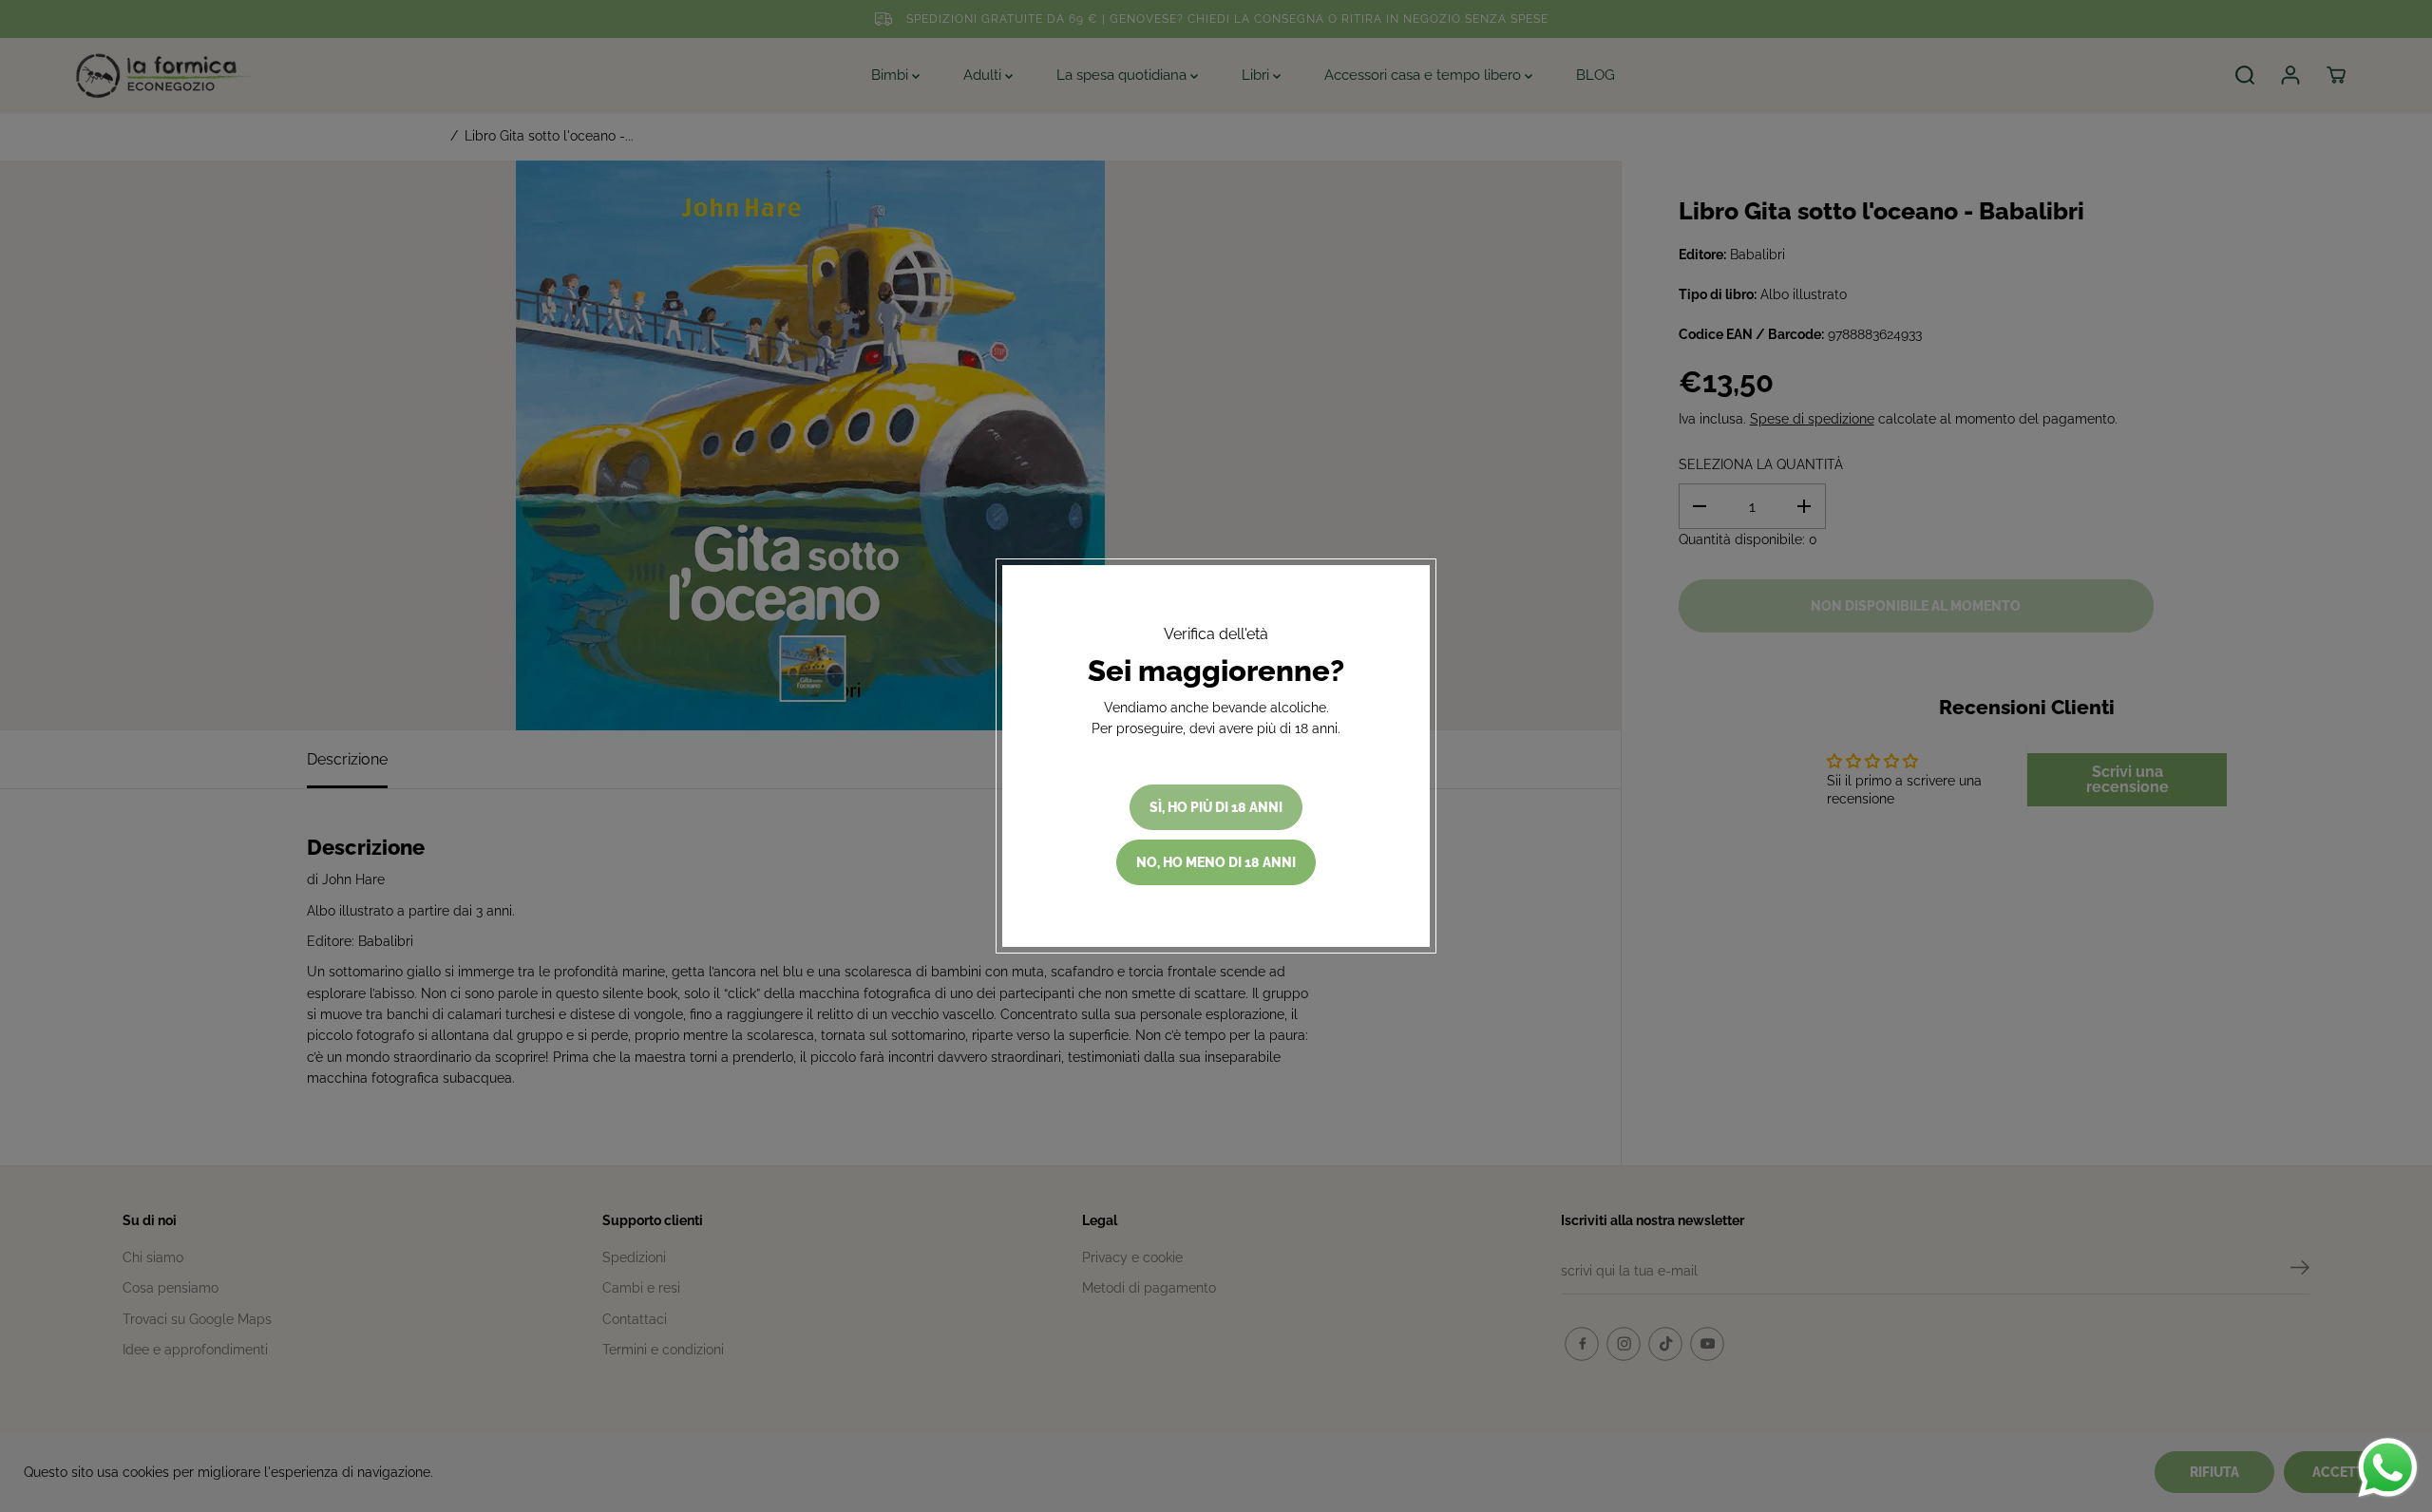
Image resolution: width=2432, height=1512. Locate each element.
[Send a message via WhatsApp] (2388, 1468)
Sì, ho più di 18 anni (1216, 807)
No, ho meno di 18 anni (1216, 862)
